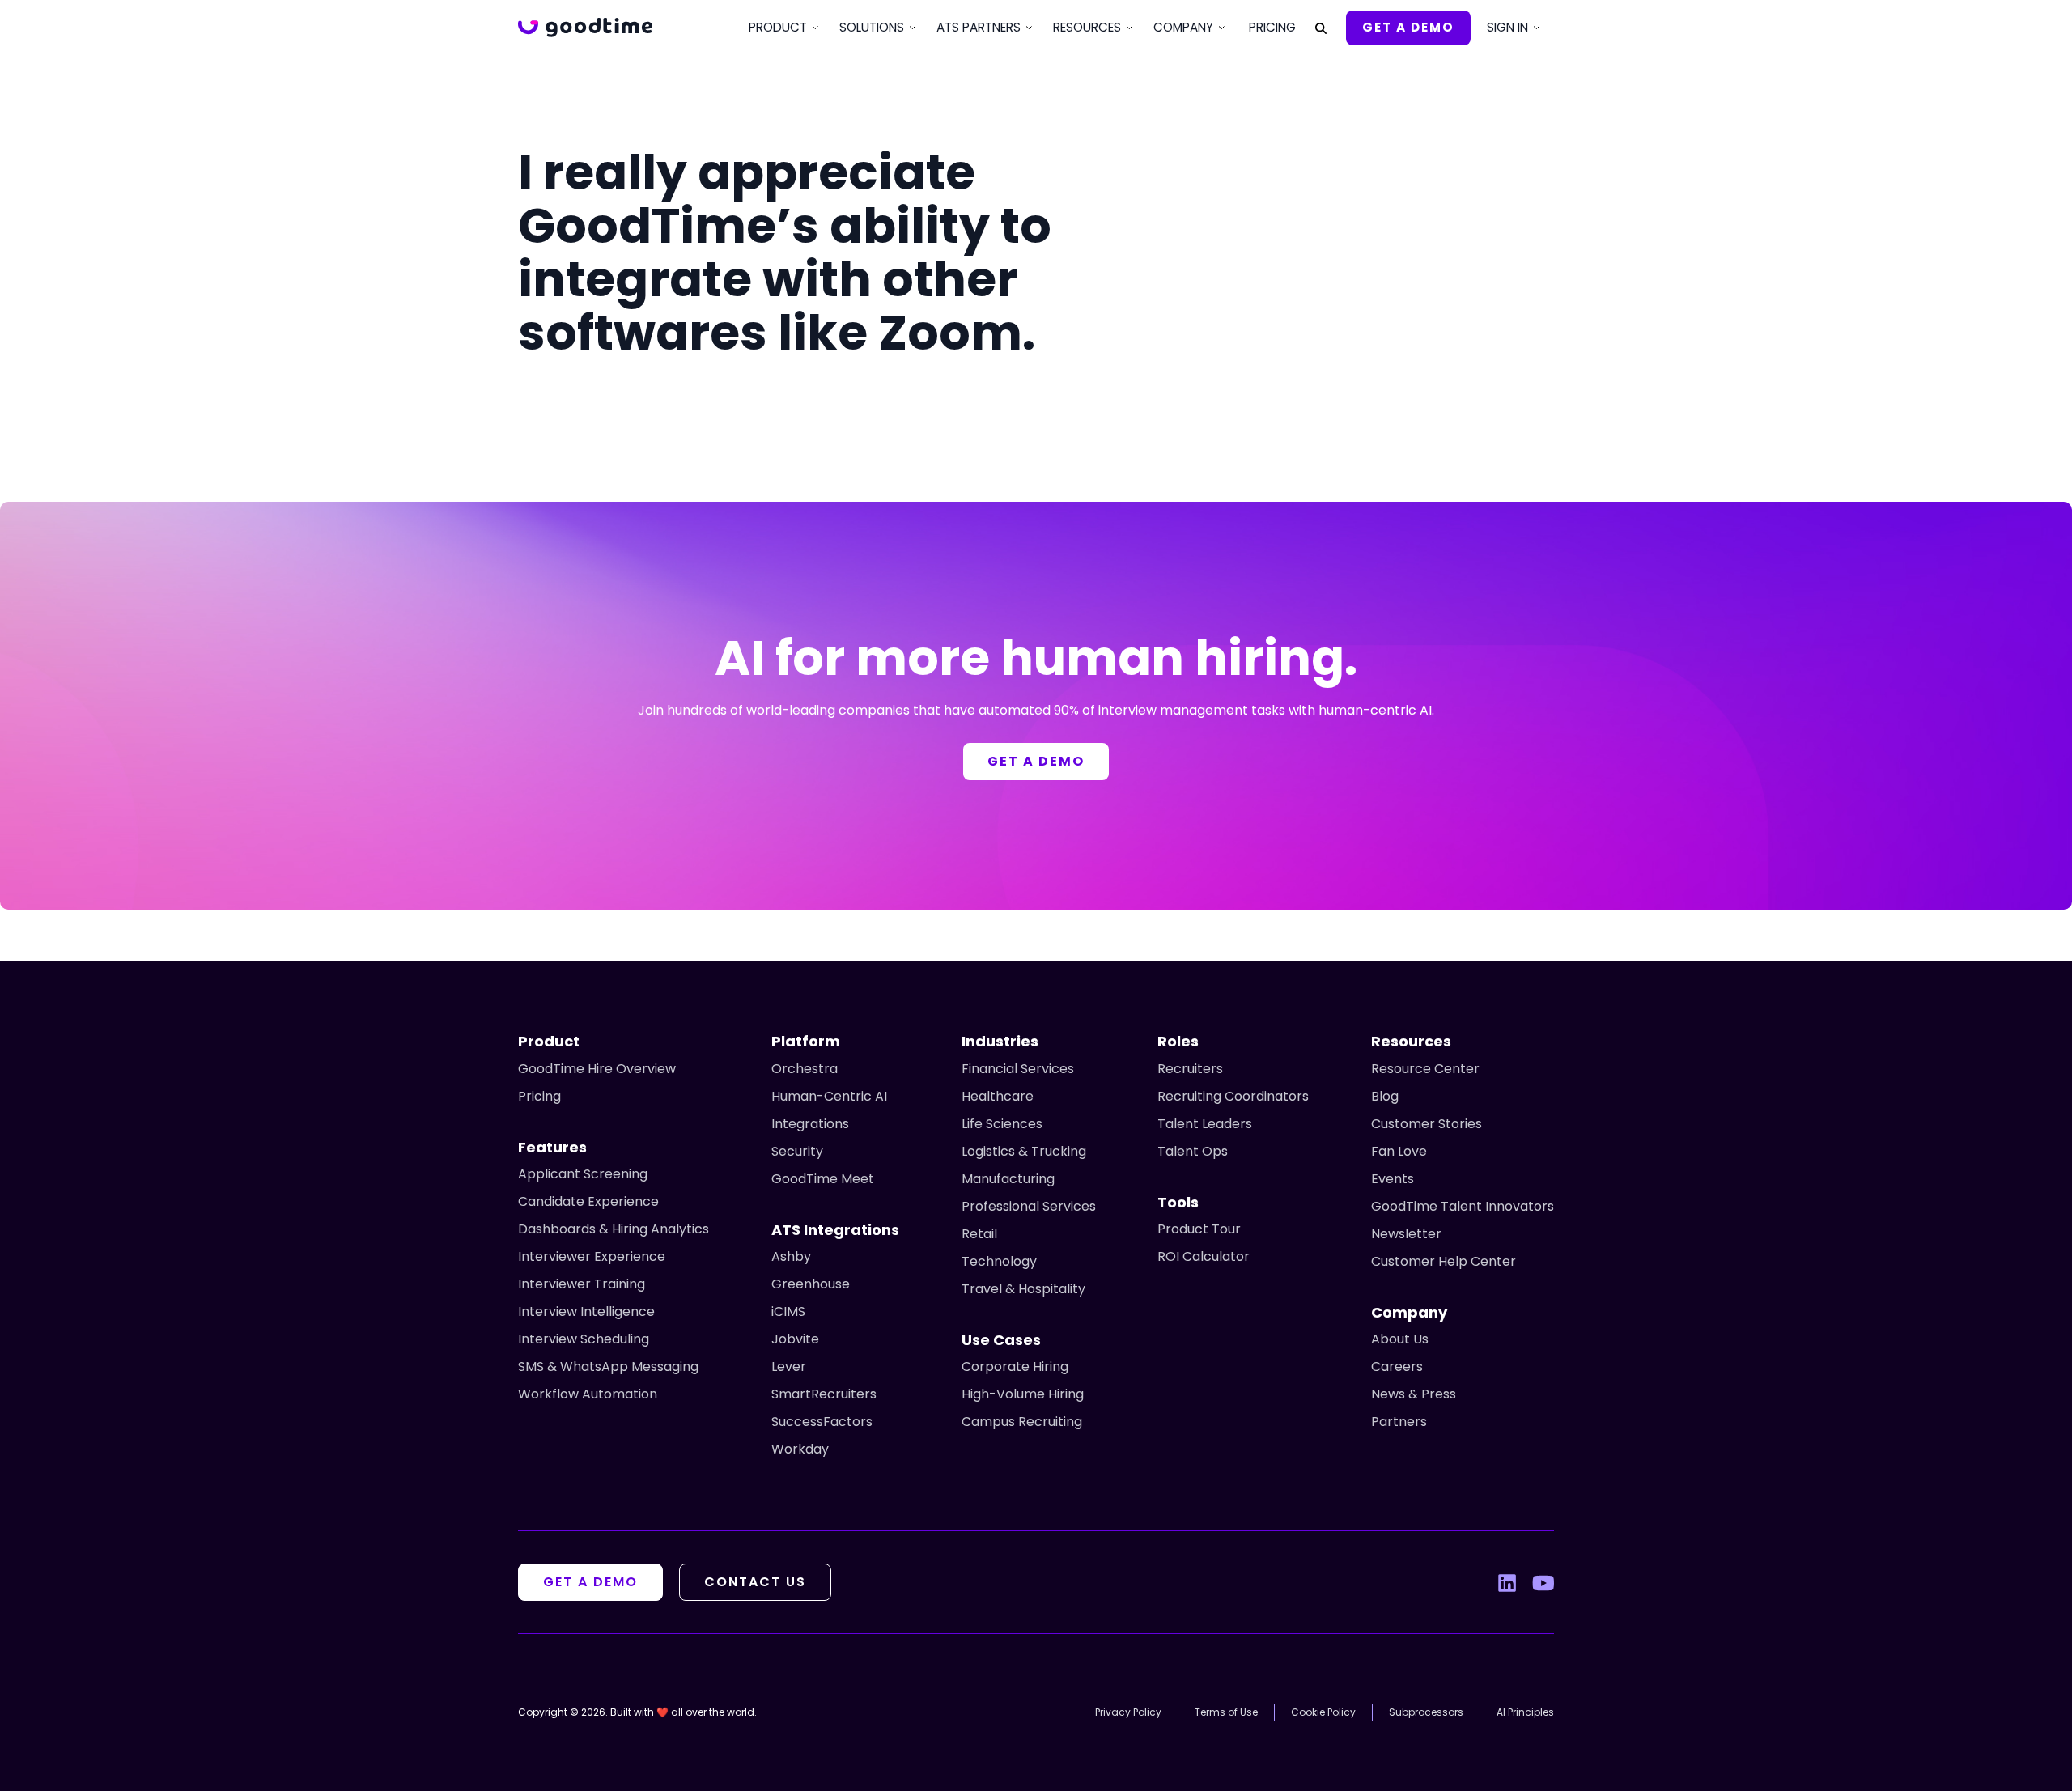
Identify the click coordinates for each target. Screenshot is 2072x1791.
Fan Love (1399, 1151)
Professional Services (1029, 1206)
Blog (1385, 1096)
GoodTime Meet (823, 1179)
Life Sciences (1002, 1124)
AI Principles (1525, 1712)
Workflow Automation (588, 1394)
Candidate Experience (588, 1201)
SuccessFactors (822, 1422)
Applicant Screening (583, 1174)
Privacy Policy (1128, 1712)
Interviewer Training (582, 1284)
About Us (1400, 1339)
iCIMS (788, 1311)
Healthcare (998, 1096)
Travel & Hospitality (1023, 1289)
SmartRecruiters (824, 1394)
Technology (999, 1261)
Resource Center (1425, 1069)
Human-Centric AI (829, 1096)
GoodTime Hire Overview (597, 1069)
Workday (800, 1449)
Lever (789, 1367)
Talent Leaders (1205, 1124)
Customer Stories (1427, 1124)
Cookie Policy (1323, 1712)
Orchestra (805, 1069)
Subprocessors (1426, 1712)
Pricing (1272, 27)
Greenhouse (811, 1284)
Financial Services (1018, 1069)
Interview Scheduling (584, 1339)
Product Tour (1199, 1229)
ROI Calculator (1204, 1256)
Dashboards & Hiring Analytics (614, 1229)
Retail (979, 1234)
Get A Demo (1408, 27)
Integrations (810, 1124)
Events (1393, 1179)
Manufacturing (1008, 1179)
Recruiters (1190, 1069)
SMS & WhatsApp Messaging (608, 1367)
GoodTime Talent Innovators (1463, 1206)
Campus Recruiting (1022, 1422)
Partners (1399, 1422)
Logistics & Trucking (1024, 1151)
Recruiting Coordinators (1233, 1096)
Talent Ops (1193, 1151)
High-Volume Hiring (1023, 1394)
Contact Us (755, 1582)
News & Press (1414, 1394)
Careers (1397, 1367)
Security (797, 1151)
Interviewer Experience (592, 1256)
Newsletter (1406, 1234)
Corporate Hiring (1015, 1367)
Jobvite (795, 1339)
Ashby (791, 1256)
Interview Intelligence (586, 1311)
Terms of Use (1226, 1712)
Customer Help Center (1444, 1261)
